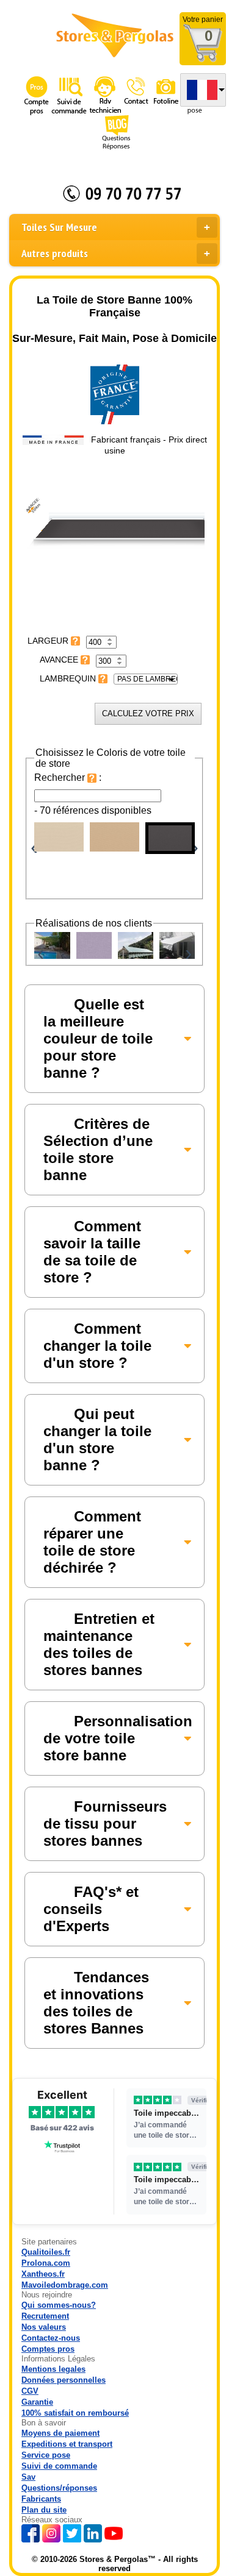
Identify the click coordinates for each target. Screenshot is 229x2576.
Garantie (37, 2402)
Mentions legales (53, 2369)
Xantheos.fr (43, 2274)
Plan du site (44, 2510)
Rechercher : (68, 777)
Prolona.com (46, 2263)
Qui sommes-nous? (59, 2305)
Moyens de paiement (60, 2433)
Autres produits (55, 253)
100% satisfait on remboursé (75, 2413)
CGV (30, 2391)
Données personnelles (64, 2380)
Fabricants (41, 2499)
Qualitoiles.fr (46, 2252)
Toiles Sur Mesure (59, 227)
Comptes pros (48, 2349)
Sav (28, 2477)
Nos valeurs (44, 2327)
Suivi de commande (59, 2466)
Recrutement (45, 2316)
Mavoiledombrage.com (65, 2285)
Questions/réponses (59, 2488)
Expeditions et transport (67, 2444)
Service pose (46, 2455)
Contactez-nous (51, 2338)
